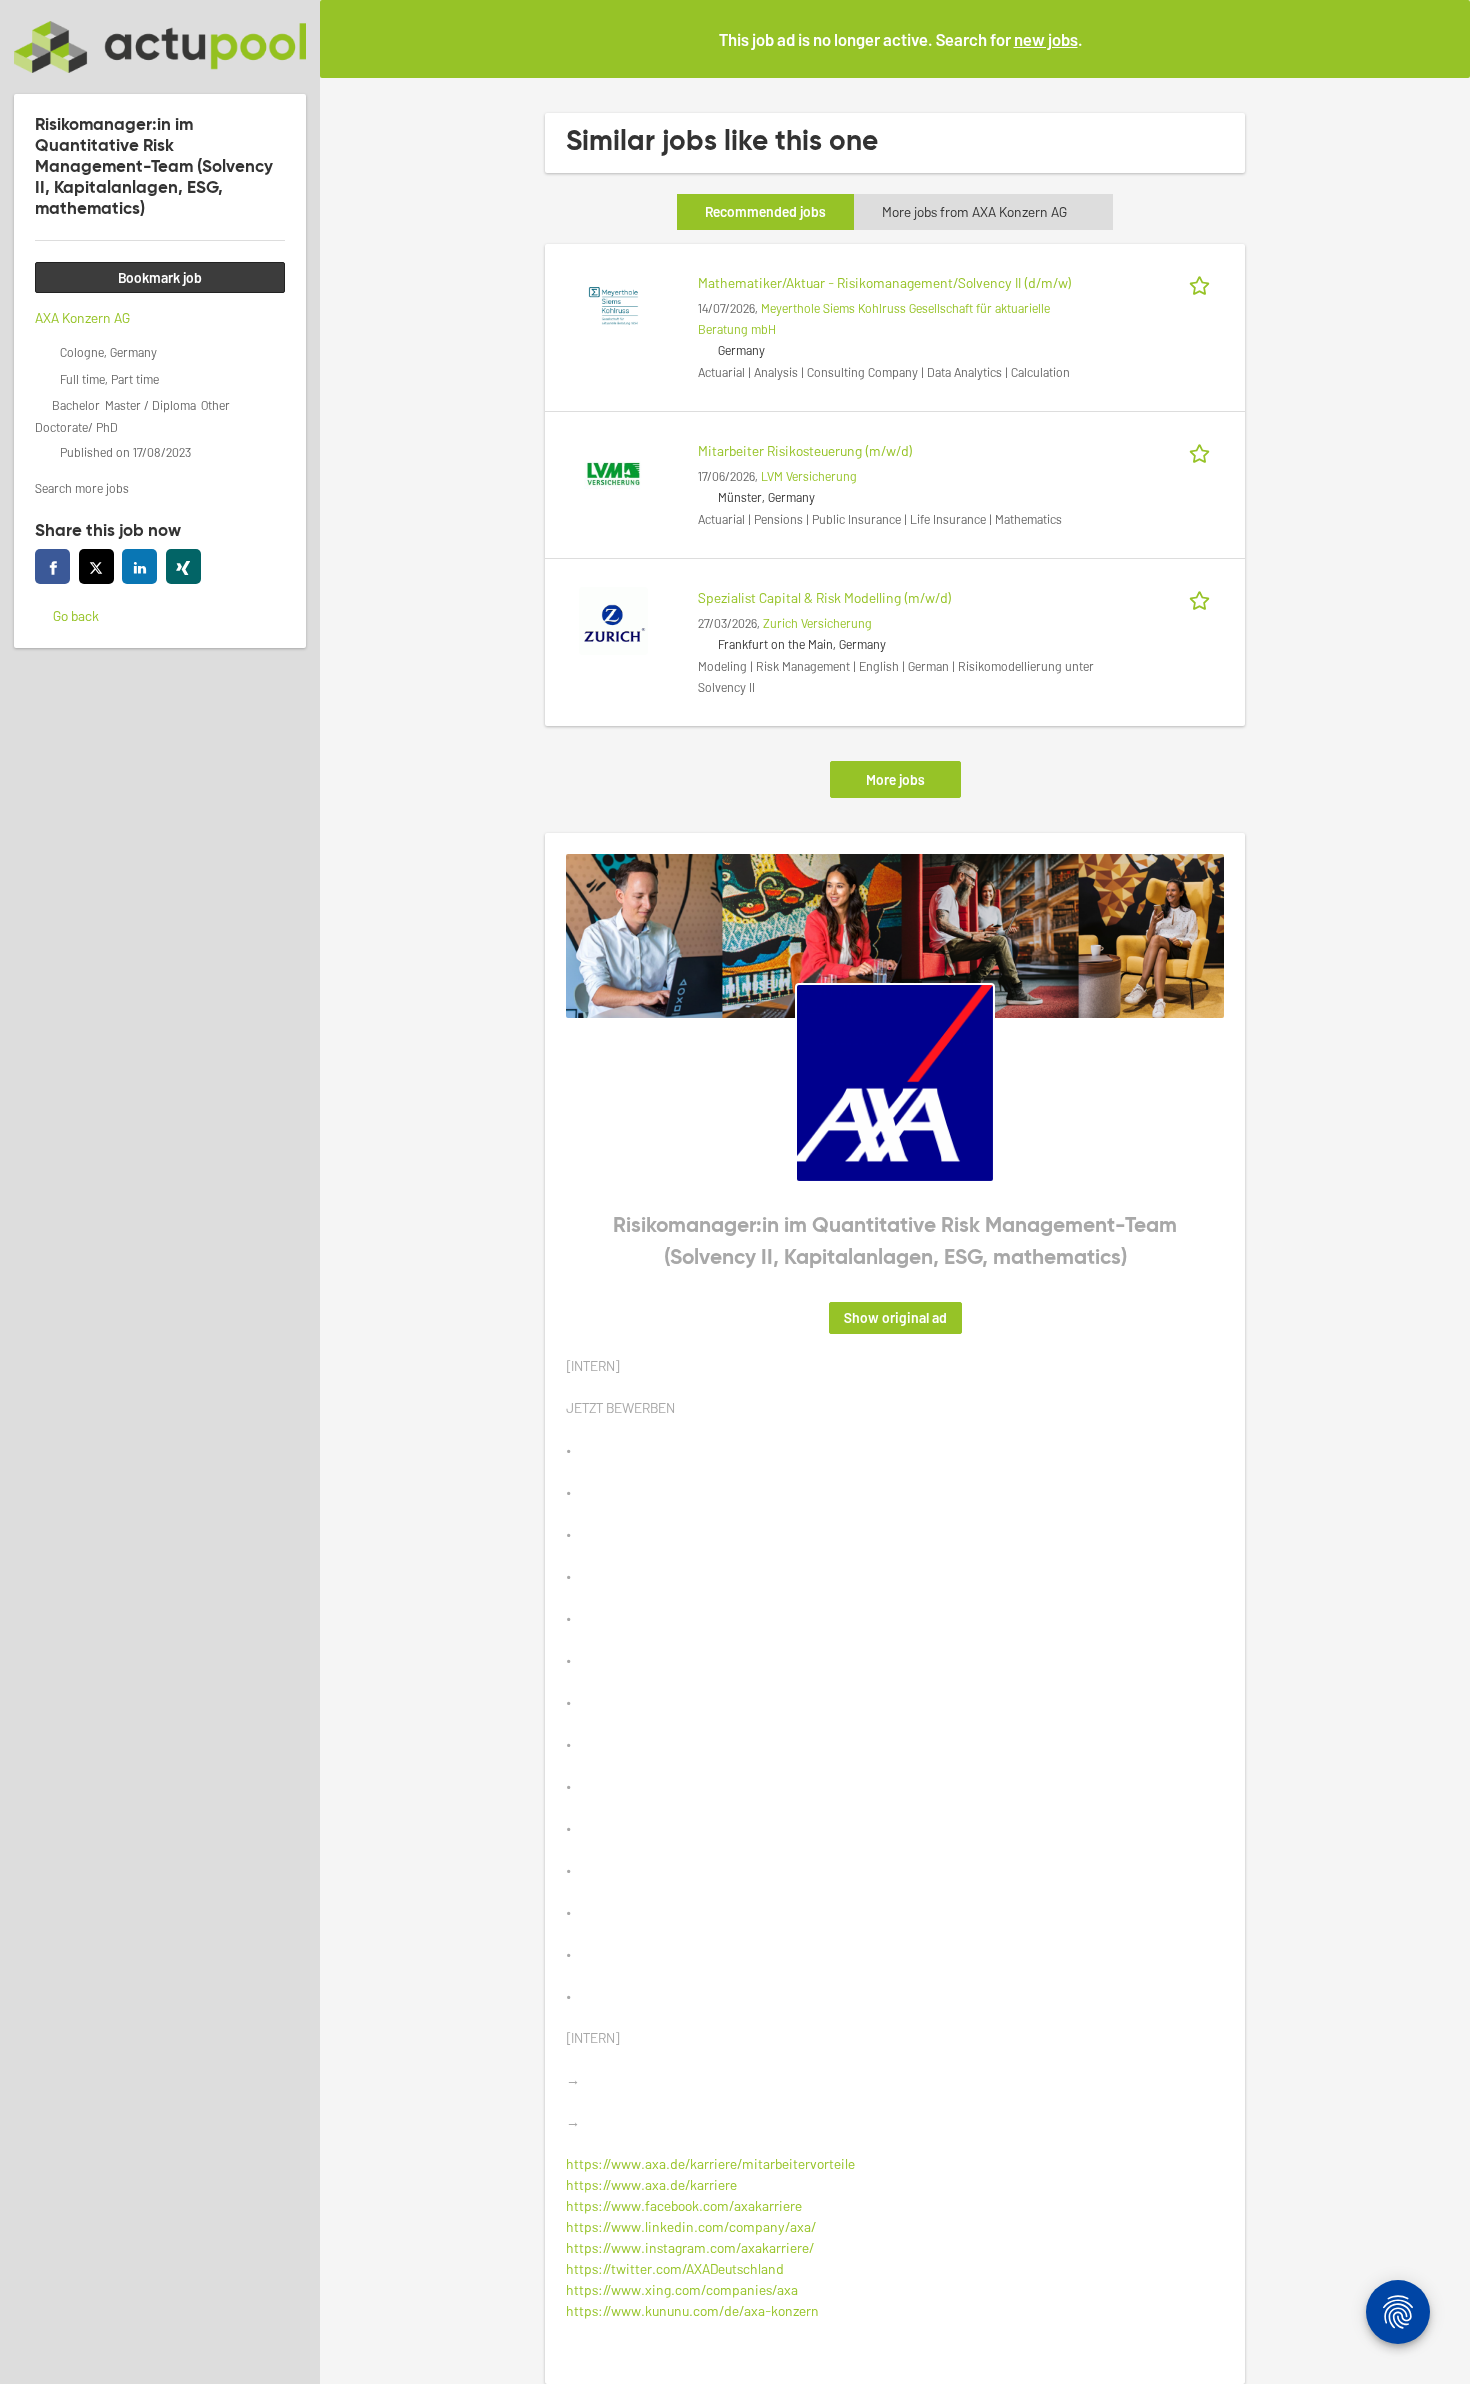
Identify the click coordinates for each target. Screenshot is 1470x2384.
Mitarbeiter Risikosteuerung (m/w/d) (805, 450)
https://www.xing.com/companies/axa (682, 2289)
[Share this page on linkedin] (139, 566)
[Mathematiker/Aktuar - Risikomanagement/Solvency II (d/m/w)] (613, 303)
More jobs (895, 779)
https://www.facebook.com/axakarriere (684, 2205)
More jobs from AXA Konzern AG (974, 211)
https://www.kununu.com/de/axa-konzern (692, 2310)
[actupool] (160, 47)
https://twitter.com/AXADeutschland (675, 2268)
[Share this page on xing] (183, 566)
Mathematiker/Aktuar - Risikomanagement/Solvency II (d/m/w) (885, 282)
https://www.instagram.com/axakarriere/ (690, 2247)
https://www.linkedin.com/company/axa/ (691, 2226)
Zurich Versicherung (817, 623)
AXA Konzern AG (82, 317)
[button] (1439, 38)
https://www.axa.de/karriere (651, 2184)
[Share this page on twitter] (96, 566)
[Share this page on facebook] (52, 566)
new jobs (1046, 39)
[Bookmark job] (1203, 282)
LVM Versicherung (809, 476)
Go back (76, 615)
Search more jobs (82, 488)
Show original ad (895, 1317)
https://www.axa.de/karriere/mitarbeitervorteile (710, 2163)
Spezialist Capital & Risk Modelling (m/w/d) (825, 597)
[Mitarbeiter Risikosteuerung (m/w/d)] (613, 471)
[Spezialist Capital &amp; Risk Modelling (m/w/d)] (613, 618)
